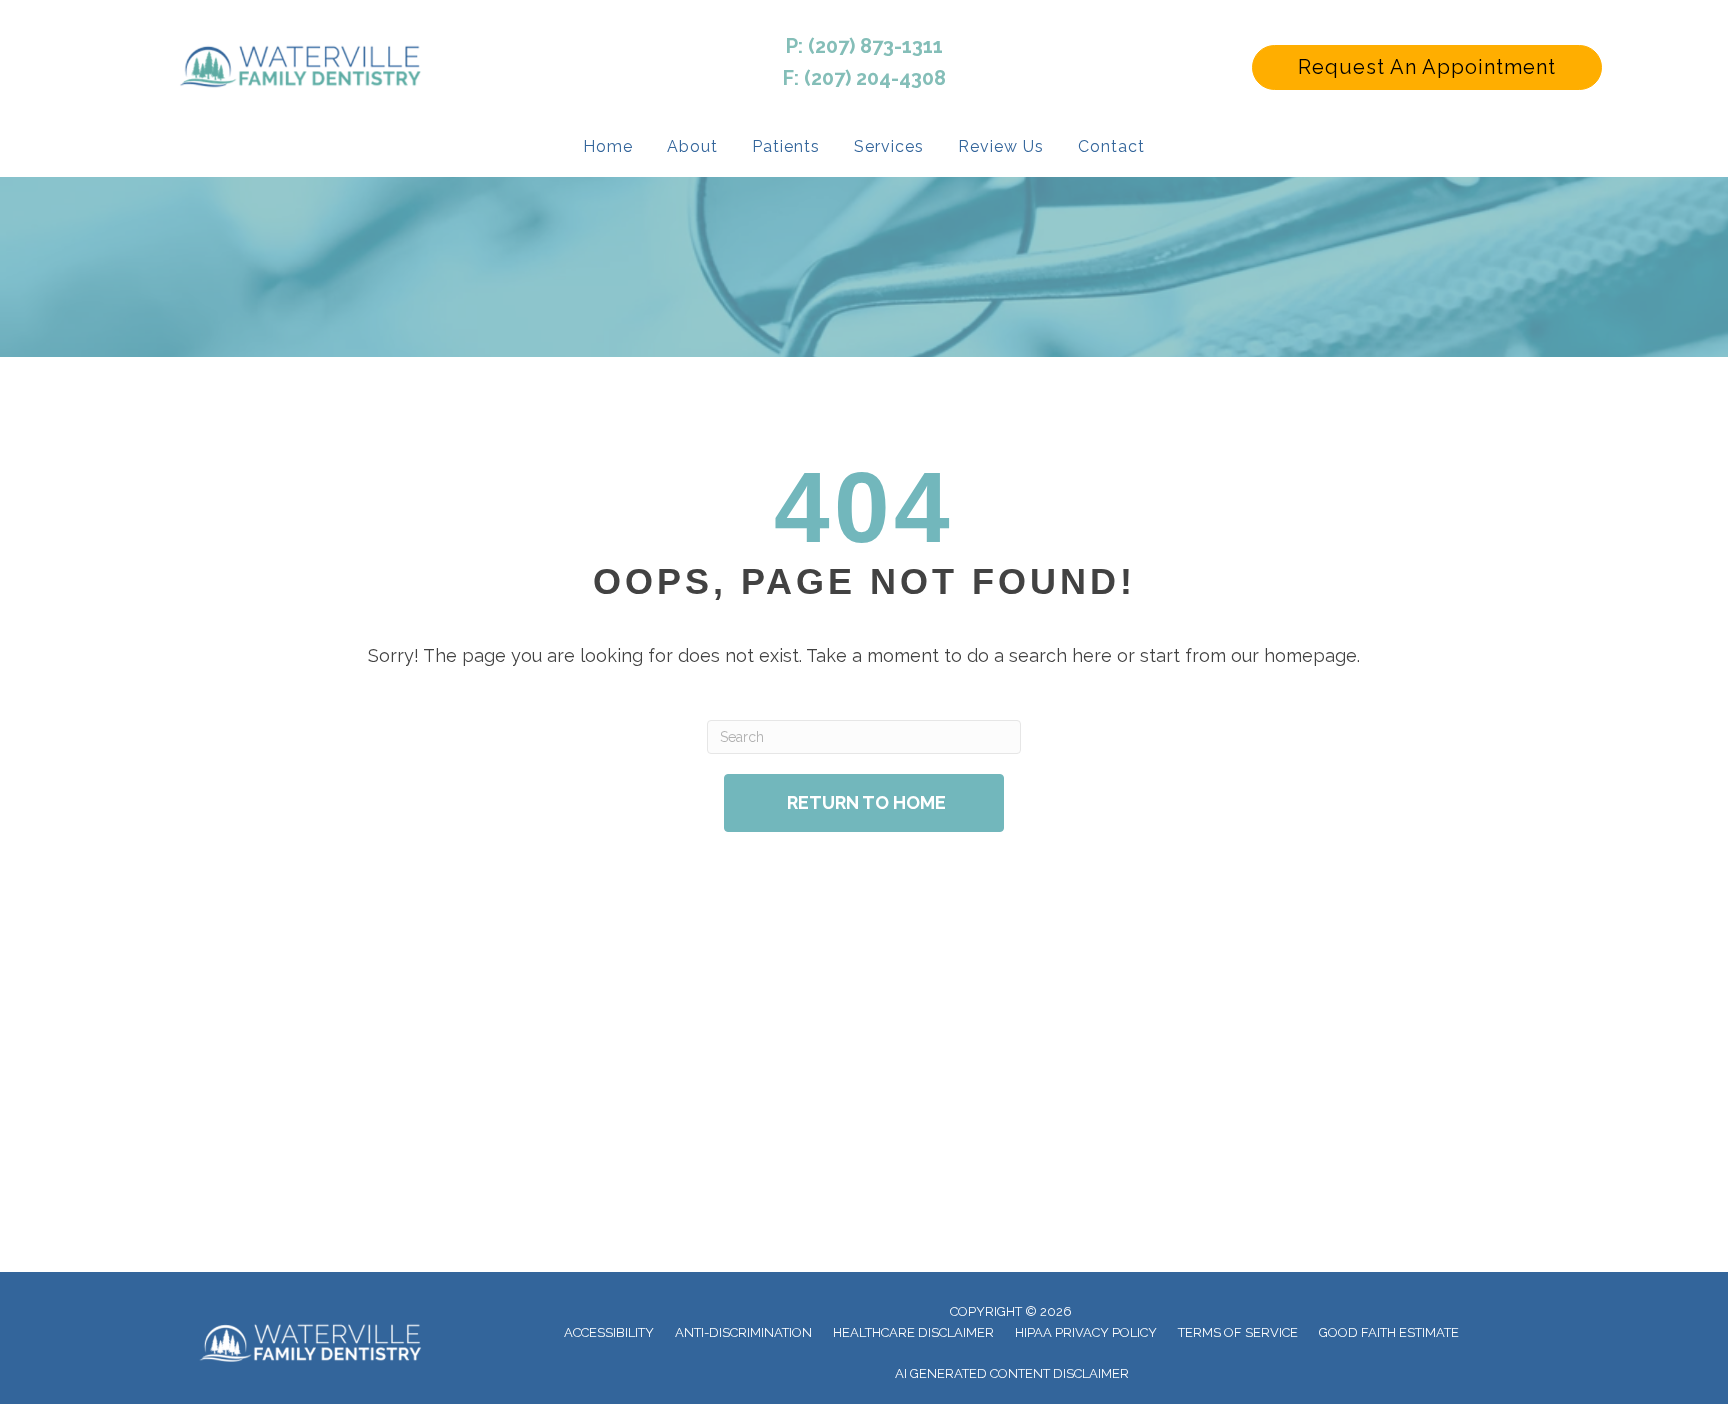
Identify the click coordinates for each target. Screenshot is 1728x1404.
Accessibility (609, 1332)
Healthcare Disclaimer (913, 1332)
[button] (1427, 67)
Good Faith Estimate (1389, 1332)
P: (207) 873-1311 (864, 46)
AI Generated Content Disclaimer (1012, 1373)
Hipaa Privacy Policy (1086, 1332)
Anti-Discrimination (743, 1332)
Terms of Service (1238, 1332)
